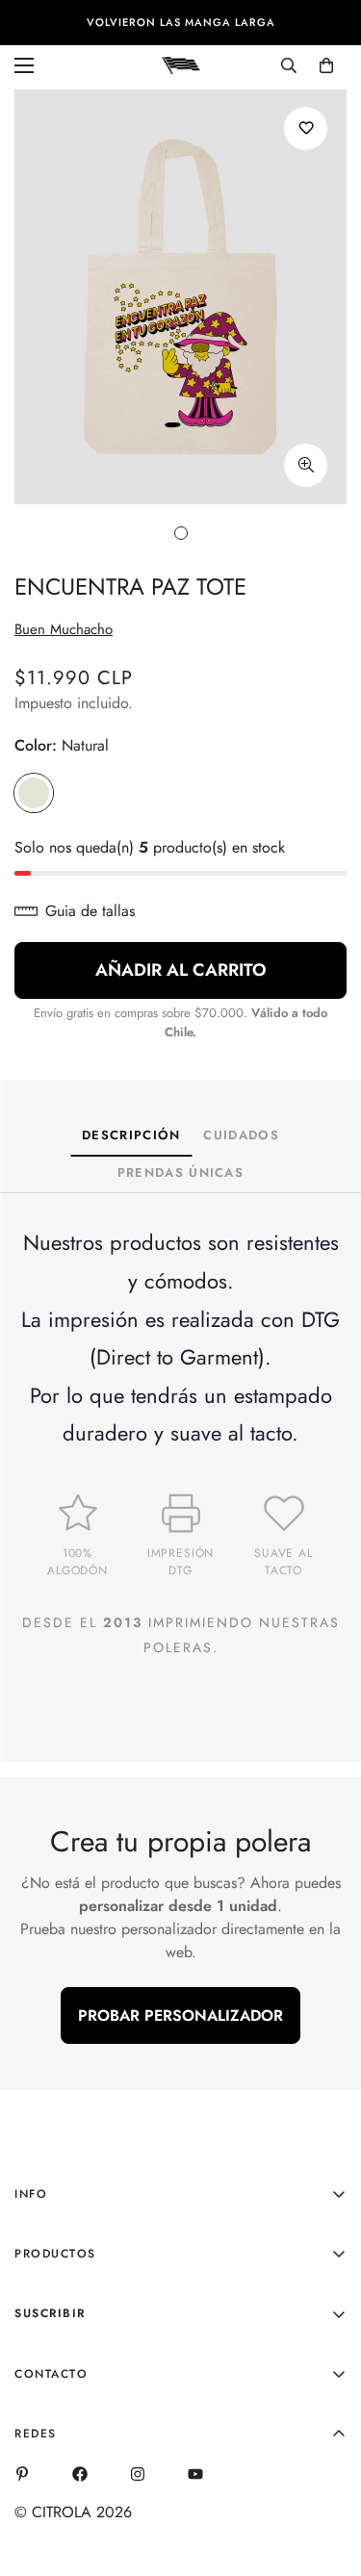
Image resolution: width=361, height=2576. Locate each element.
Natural (34, 793)
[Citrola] (181, 64)
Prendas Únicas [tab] (180, 1173)
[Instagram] (138, 2474)
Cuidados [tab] (241, 1135)
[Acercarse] (306, 465)
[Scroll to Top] (326, 2474)
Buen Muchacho (64, 629)
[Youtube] (195, 2474)
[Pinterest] (22, 2474)
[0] (326, 65)
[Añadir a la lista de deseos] (306, 128)
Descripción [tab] (131, 1135)
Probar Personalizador (180, 2015)
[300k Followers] (80, 2474)
